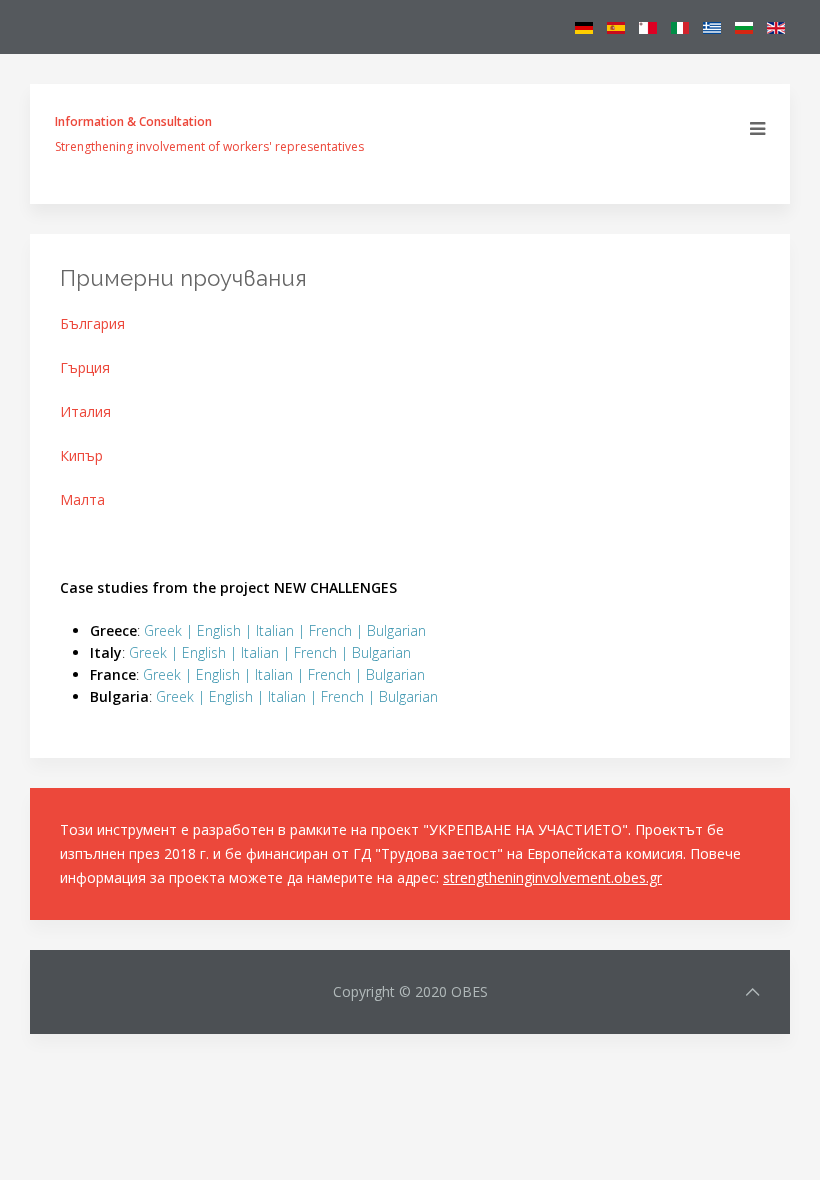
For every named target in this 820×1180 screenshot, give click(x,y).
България (92, 323)
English (219, 630)
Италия (85, 411)
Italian (275, 630)
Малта (82, 499)
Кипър (81, 455)
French (330, 630)
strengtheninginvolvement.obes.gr (552, 877)
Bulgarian (396, 630)
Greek (163, 630)
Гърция (85, 367)
